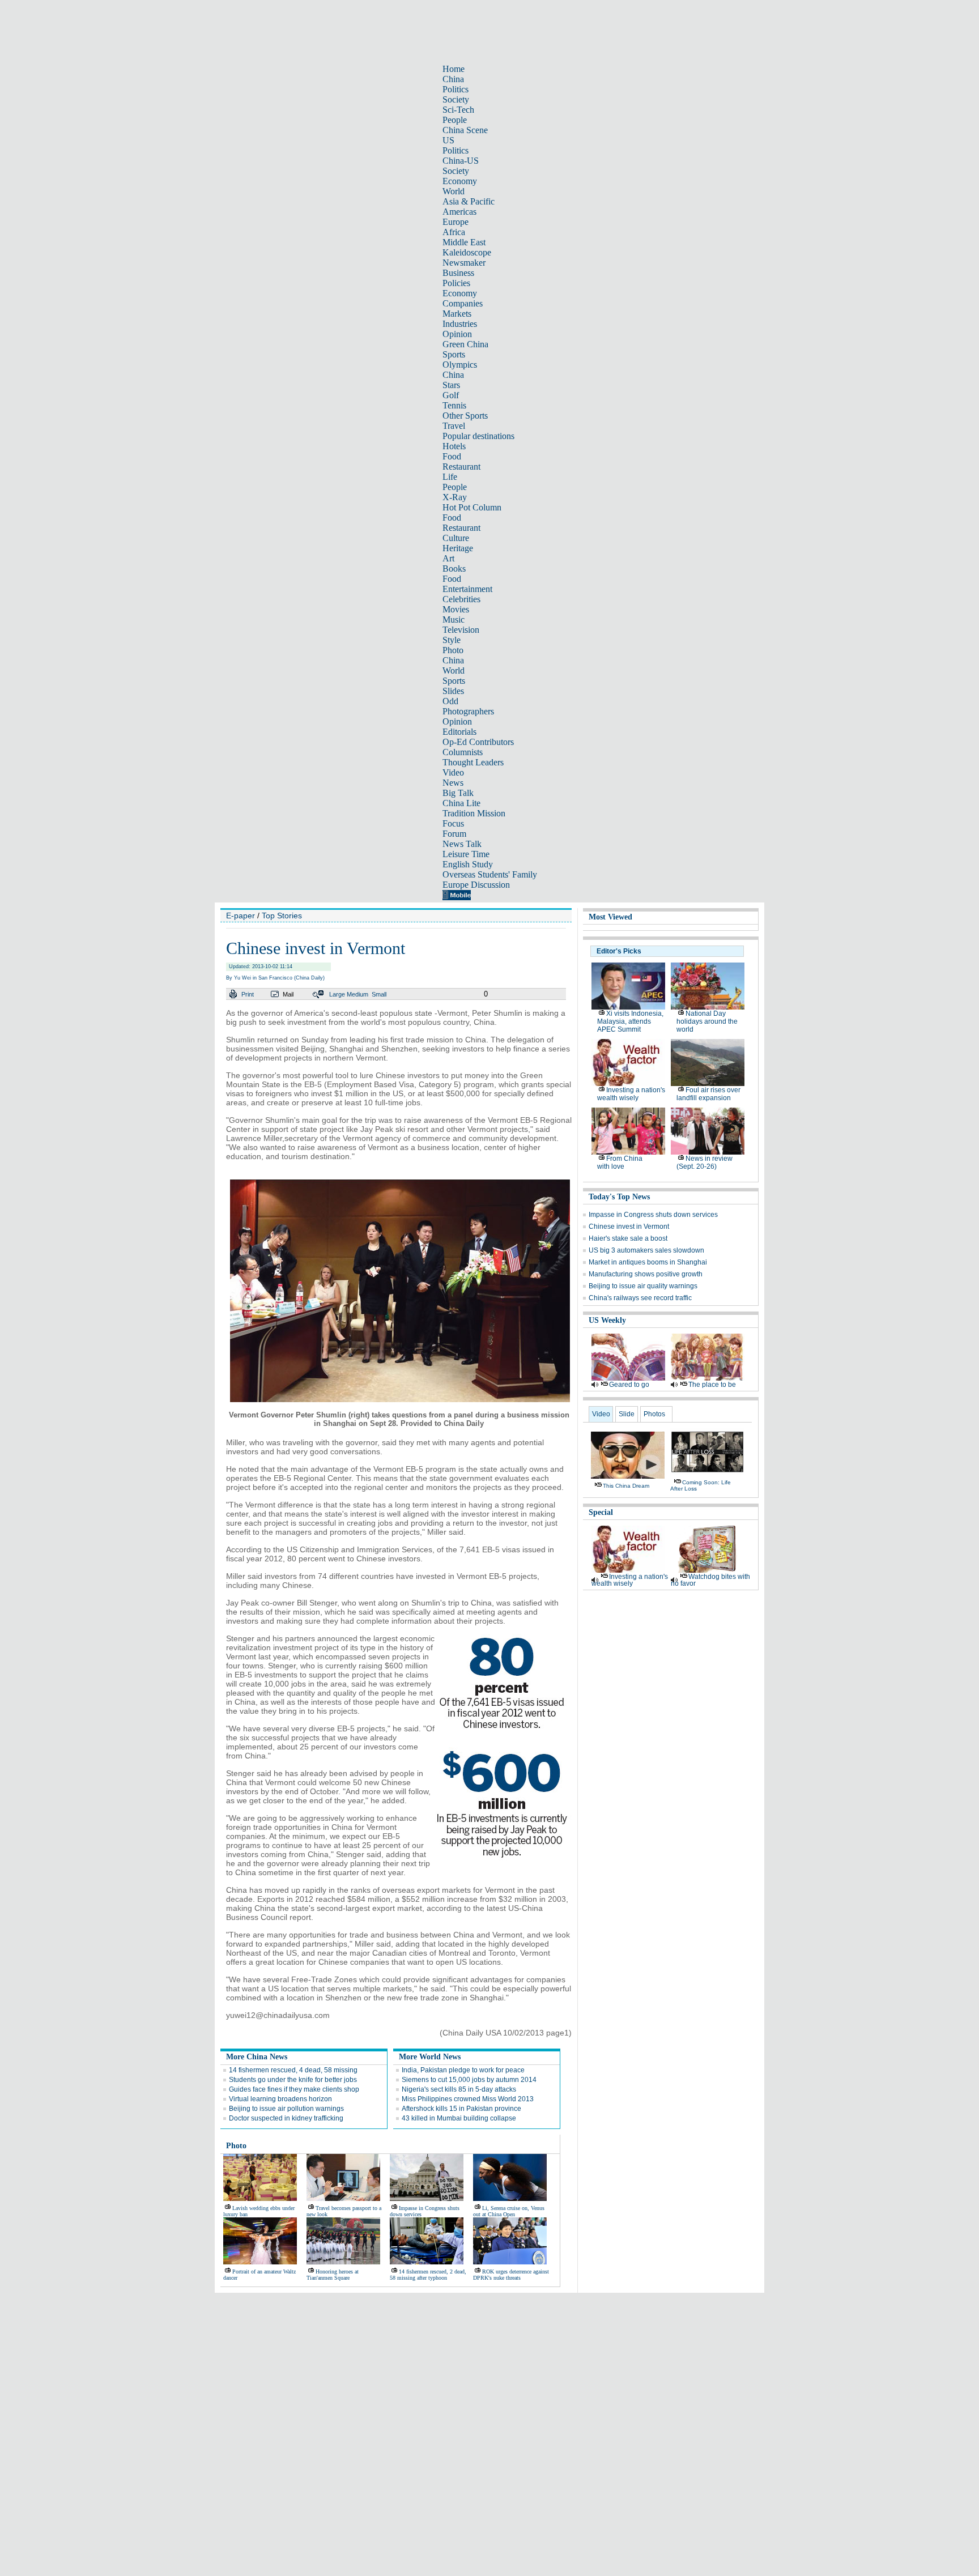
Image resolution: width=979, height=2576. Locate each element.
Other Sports (465, 416)
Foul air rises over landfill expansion (708, 1094)
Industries (460, 324)
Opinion (457, 334)
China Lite (461, 803)
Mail (288, 994)
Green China (465, 344)
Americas (459, 212)
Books (454, 569)
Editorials (459, 732)
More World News (430, 2057)
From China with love (620, 1163)
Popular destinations (478, 436)
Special (601, 1512)
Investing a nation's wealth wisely (631, 1094)
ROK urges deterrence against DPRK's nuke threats (511, 2275)
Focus (453, 823)
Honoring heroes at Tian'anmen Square (333, 2275)
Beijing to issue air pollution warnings (286, 2109)
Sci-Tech (458, 110)
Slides (453, 691)
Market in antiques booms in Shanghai (648, 1262)
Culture (456, 538)
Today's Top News (619, 1197)
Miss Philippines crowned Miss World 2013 (468, 2099)
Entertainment (467, 589)
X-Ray (455, 497)
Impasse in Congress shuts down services (653, 1215)
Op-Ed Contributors (478, 742)
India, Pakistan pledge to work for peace (463, 2070)
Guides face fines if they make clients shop (294, 2089)
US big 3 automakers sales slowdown (646, 1250)
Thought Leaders (473, 762)
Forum (454, 834)
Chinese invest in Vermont (629, 1227)
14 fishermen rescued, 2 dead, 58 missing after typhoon (428, 2275)
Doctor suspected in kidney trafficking (286, 2118)
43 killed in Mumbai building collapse (459, 2118)
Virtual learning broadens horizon (280, 2099)
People (455, 120)
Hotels (454, 446)
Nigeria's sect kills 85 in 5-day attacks (459, 2089)
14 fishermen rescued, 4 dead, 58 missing (293, 2070)
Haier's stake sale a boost (628, 1238)
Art (448, 558)
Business (458, 273)
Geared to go (629, 1385)
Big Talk (458, 793)
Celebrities (461, 599)
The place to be (712, 1385)
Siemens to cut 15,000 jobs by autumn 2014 (469, 2080)
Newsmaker (464, 263)
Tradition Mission (474, 813)
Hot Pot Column (472, 507)
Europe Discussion (476, 885)
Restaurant (461, 467)
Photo (453, 650)
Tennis (454, 405)
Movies (456, 609)
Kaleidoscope (467, 252)
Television (461, 630)
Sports (454, 354)
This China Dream (626, 1486)
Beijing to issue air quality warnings (643, 1286)
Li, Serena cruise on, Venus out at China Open (509, 2211)
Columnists (463, 752)
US (448, 140)
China (453, 79)
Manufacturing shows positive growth (646, 1274)
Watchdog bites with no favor (710, 1580)
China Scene (465, 130)
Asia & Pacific (469, 201)
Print (248, 994)
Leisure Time (466, 854)
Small (379, 994)
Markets (457, 314)
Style (452, 640)
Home (454, 69)
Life (450, 477)
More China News (257, 2057)
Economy (460, 181)
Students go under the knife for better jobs (293, 2080)
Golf (451, 395)
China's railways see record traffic (640, 1298)
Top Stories (282, 916)
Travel (454, 426)
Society (456, 99)
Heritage (458, 548)
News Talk (462, 844)
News (453, 783)
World (454, 191)
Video (453, 772)
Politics (456, 89)
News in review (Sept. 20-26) (705, 1163)
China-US (461, 161)
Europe (456, 222)
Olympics (460, 365)
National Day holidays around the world (707, 1021)
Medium (357, 994)
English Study (468, 864)
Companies (463, 303)
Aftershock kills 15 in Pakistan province (461, 2109)
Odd (450, 701)
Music (454, 619)
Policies (456, 283)
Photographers (468, 711)
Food (452, 456)
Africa (454, 232)
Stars (451, 385)
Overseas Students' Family (490, 874)
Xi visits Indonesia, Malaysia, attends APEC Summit (630, 1021)
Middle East (464, 242)
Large (337, 994)
